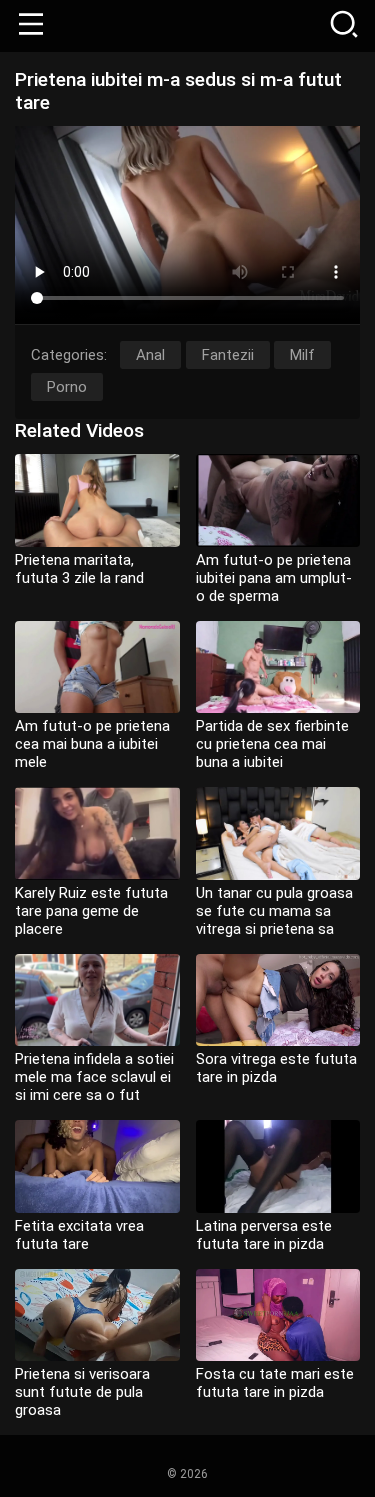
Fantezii (228, 355)
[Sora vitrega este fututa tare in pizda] (278, 1000)
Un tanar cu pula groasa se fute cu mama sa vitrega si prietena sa (274, 911)
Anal (150, 355)
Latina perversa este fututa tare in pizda (264, 1235)
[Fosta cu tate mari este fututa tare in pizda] (278, 1315)
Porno (67, 387)
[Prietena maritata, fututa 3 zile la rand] (97, 500)
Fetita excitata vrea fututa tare (79, 1235)
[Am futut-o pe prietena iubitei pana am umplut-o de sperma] (278, 500)
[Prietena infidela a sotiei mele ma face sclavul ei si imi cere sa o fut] (97, 1000)
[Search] (344, 26)
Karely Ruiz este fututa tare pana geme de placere (91, 911)
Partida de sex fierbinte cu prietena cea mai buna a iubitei (272, 744)
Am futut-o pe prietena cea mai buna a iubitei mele (92, 744)
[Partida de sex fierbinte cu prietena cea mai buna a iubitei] (278, 667)
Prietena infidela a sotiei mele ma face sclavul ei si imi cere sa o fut (94, 1077)
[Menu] (31, 26)
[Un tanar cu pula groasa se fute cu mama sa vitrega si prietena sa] (278, 833)
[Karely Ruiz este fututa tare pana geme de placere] (97, 833)
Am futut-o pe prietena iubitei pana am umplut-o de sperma (274, 578)
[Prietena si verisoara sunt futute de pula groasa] (97, 1315)
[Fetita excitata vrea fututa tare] (97, 1166)
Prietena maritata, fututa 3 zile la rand (79, 569)
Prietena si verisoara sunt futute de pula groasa (82, 1392)
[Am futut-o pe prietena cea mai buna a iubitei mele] (97, 667)
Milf (302, 355)
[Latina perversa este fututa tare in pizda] (278, 1166)
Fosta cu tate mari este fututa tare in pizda (275, 1383)
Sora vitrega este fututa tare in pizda (276, 1068)
